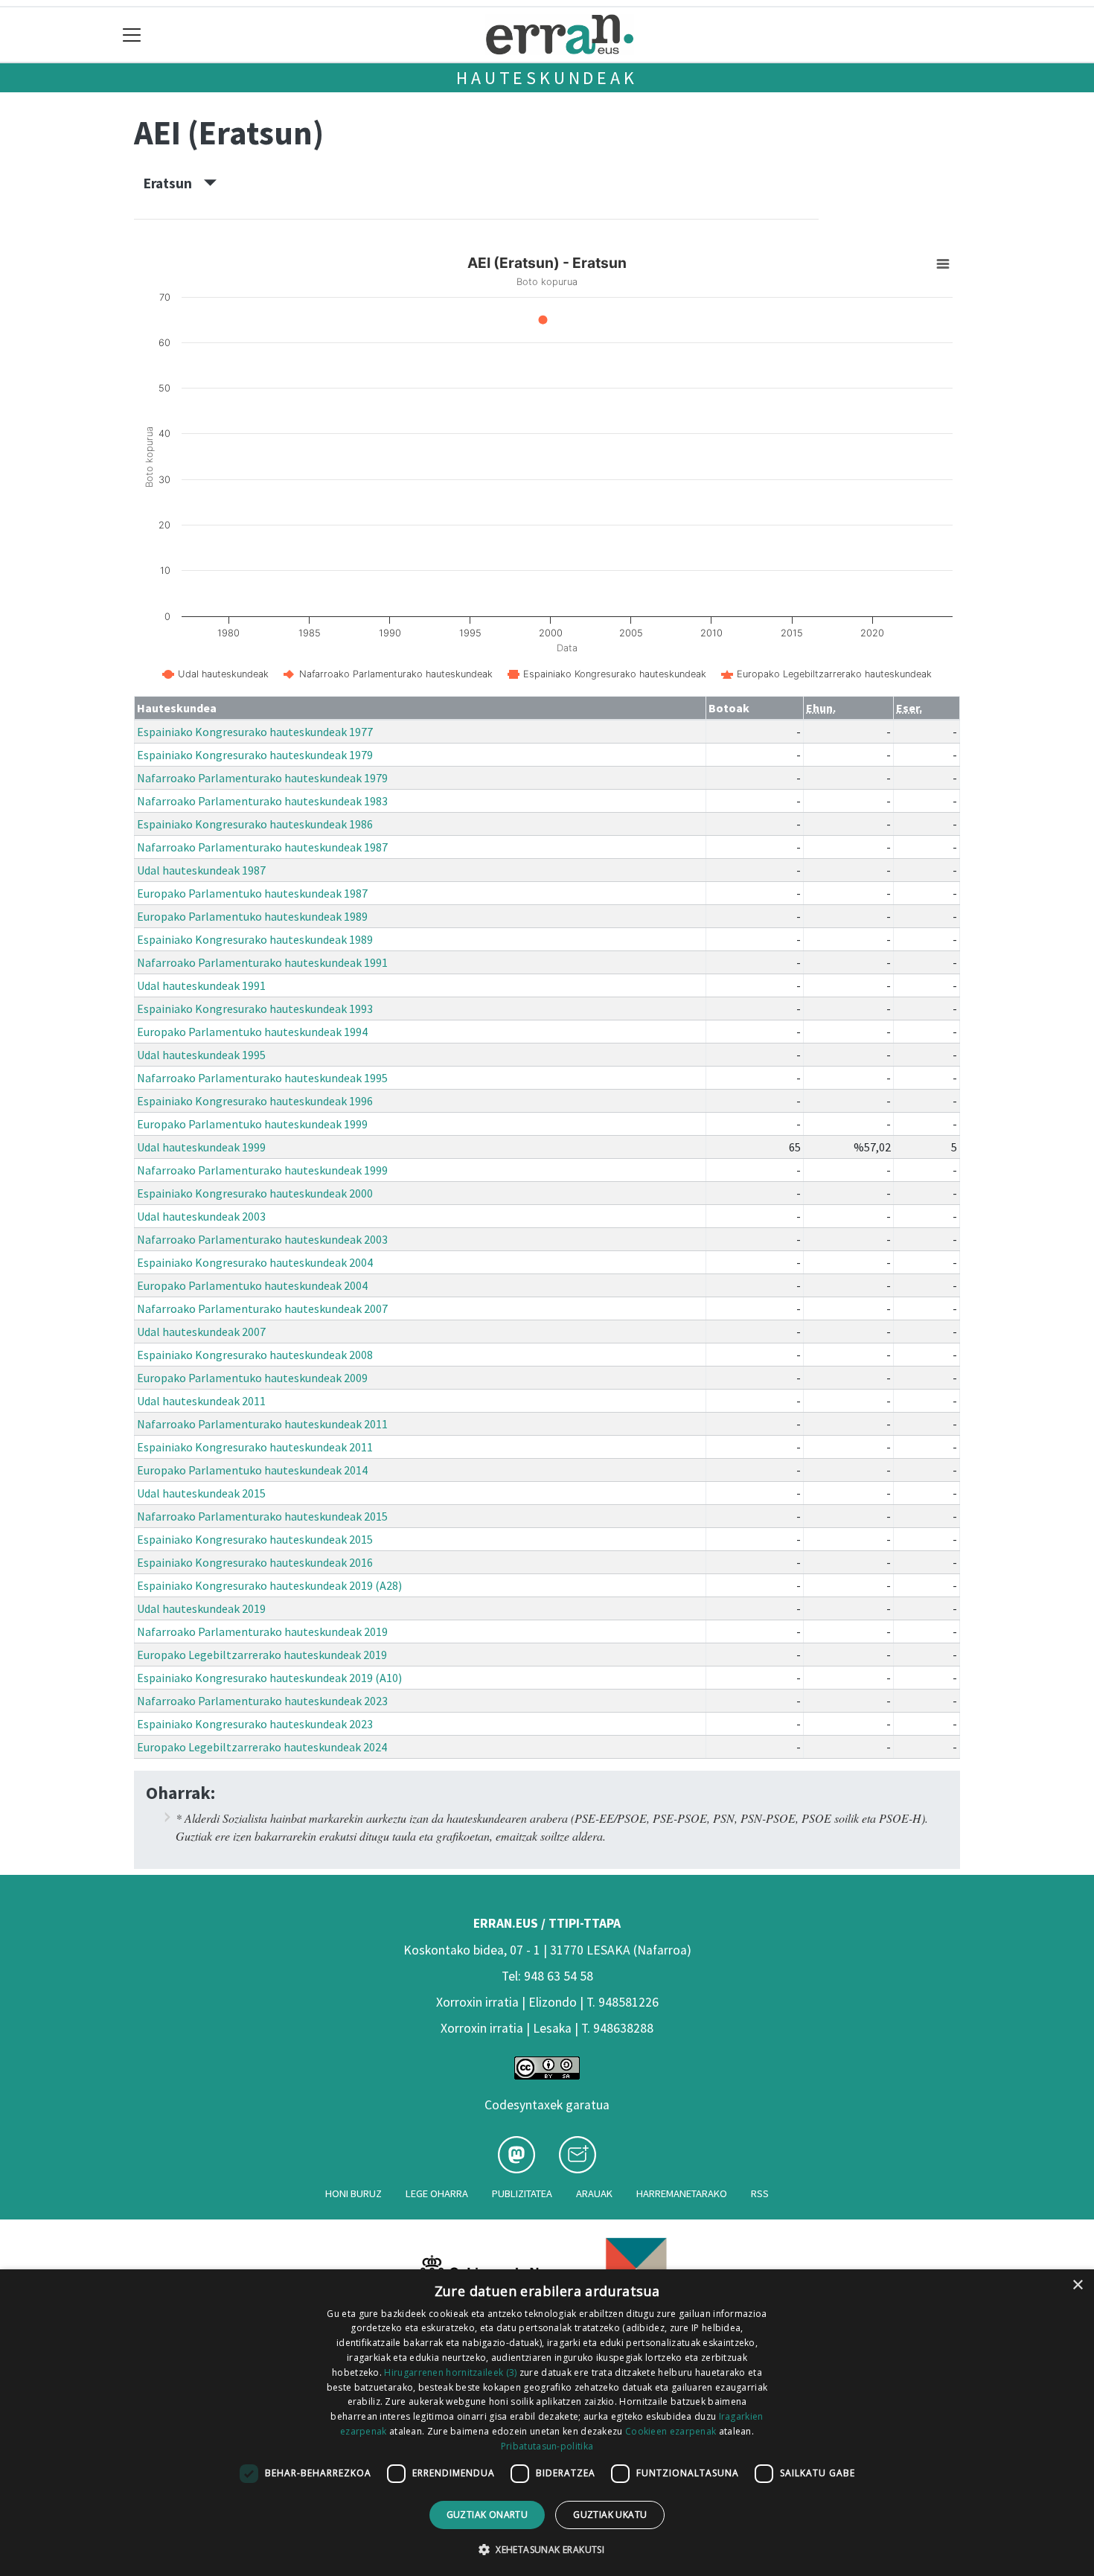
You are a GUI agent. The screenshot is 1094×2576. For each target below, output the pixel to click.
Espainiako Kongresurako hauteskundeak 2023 (255, 1724)
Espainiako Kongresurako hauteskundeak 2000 (255, 1193)
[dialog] (547, 2423)
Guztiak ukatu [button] (610, 2515)
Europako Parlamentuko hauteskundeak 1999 (252, 1124)
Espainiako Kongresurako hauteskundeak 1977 (255, 732)
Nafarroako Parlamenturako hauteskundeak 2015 (262, 1516)
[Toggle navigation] (132, 35)
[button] (547, 2549)
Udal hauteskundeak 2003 (201, 1216)
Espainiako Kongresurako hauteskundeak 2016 (255, 1562)
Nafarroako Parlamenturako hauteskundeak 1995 (262, 1078)
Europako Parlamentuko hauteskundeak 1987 (252, 893)
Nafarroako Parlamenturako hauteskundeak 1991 (262, 962)
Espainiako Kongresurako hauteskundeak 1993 (255, 1009)
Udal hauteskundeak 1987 (201, 870)
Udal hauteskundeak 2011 (201, 1401)
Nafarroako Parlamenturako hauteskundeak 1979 (262, 778)
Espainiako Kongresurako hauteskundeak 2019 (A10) (269, 1678)
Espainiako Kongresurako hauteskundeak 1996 (255, 1101)
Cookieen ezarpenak (671, 2431)
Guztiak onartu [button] (487, 2515)
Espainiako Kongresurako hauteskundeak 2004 (255, 1262)
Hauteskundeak (547, 78)
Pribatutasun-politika (547, 2446)
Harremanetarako (682, 2193)
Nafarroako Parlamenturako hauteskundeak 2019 (262, 1631)
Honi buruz (354, 2193)
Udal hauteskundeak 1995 (201, 1055)
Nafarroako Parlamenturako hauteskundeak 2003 (262, 1239)
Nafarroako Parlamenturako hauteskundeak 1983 (262, 801)
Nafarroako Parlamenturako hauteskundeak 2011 (262, 1424)
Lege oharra (437, 2193)
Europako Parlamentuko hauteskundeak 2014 (252, 1470)
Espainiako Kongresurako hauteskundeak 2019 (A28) (269, 1585)
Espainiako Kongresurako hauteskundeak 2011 (255, 1447)
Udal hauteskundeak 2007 (201, 1332)
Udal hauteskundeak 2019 (201, 1608)
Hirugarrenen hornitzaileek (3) (450, 2372)
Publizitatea (522, 2193)
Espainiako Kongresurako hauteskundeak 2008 (255, 1355)
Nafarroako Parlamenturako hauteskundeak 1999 (262, 1170)
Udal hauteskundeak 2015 (201, 1493)
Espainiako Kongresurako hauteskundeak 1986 (255, 824)
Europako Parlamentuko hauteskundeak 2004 (252, 1285)
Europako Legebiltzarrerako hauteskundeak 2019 (262, 1655)
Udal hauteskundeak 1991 (201, 985)
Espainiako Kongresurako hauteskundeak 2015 (255, 1539)
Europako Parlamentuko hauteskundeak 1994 (252, 1032)
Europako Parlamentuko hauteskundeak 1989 (252, 916)
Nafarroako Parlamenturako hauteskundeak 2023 (262, 1701)
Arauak (594, 2193)
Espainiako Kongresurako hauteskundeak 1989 (255, 939)
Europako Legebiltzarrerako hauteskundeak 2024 (262, 1747)
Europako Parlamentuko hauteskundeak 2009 (252, 1378)
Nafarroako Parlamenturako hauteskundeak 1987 (262, 847)
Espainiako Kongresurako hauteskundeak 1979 (255, 755)
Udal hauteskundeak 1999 (201, 1147)
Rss (760, 2193)
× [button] (1077, 2285)
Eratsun (174, 183)
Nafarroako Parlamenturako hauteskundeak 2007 (262, 1308)
